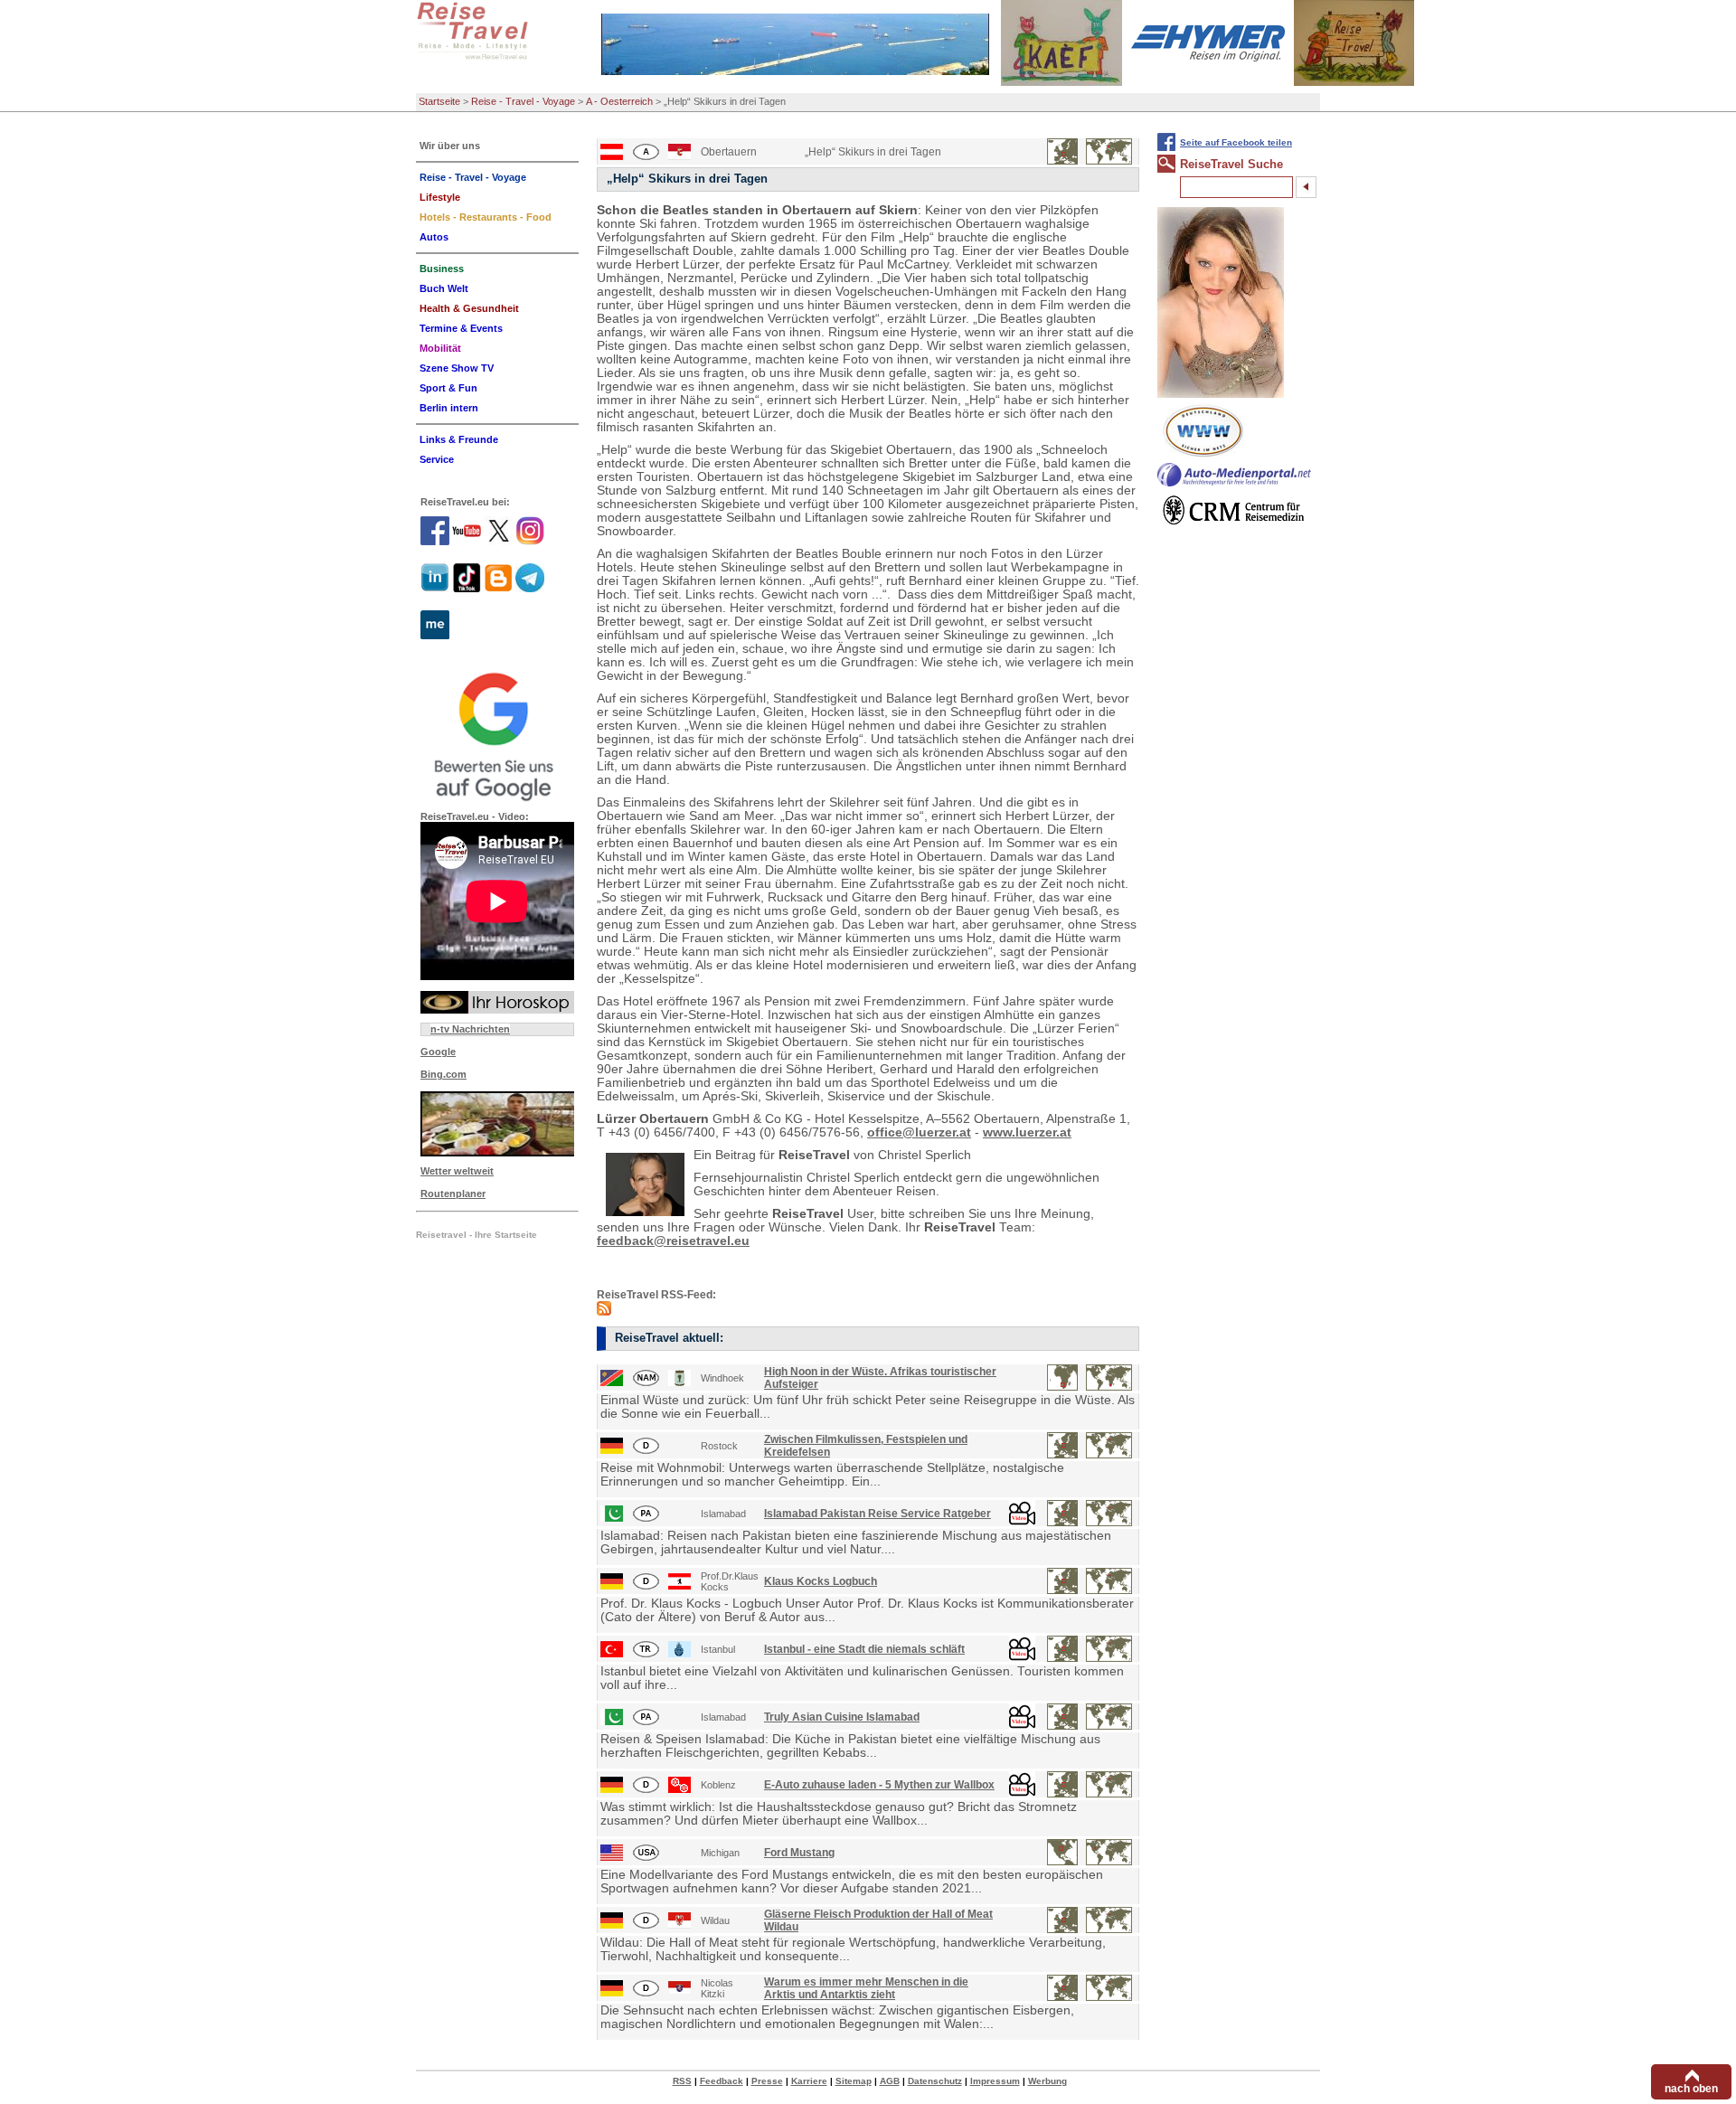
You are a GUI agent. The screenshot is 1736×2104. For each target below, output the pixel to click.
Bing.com (443, 1074)
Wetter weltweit (457, 1171)
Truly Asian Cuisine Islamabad (842, 1717)
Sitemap (854, 2081)
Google (438, 1052)
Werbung (1047, 2081)
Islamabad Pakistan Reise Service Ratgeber (877, 1514)
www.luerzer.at (1027, 1132)
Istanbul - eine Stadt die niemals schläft (864, 1649)
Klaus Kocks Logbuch (821, 1581)
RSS (682, 2081)
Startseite (439, 101)
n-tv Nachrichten (470, 1029)
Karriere (809, 2081)
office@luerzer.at (919, 1132)
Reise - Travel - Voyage (523, 101)
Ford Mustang (799, 1853)
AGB (890, 2081)
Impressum (995, 2081)
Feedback (722, 2081)
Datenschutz (935, 2081)
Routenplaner (453, 1194)
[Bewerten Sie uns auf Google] (497, 734)
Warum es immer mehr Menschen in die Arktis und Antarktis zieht (866, 1988)
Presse (767, 2081)
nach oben (1691, 2089)
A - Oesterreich (619, 101)
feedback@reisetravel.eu (673, 1241)
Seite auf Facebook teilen (1236, 142)
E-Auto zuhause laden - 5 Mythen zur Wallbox (879, 1785)
